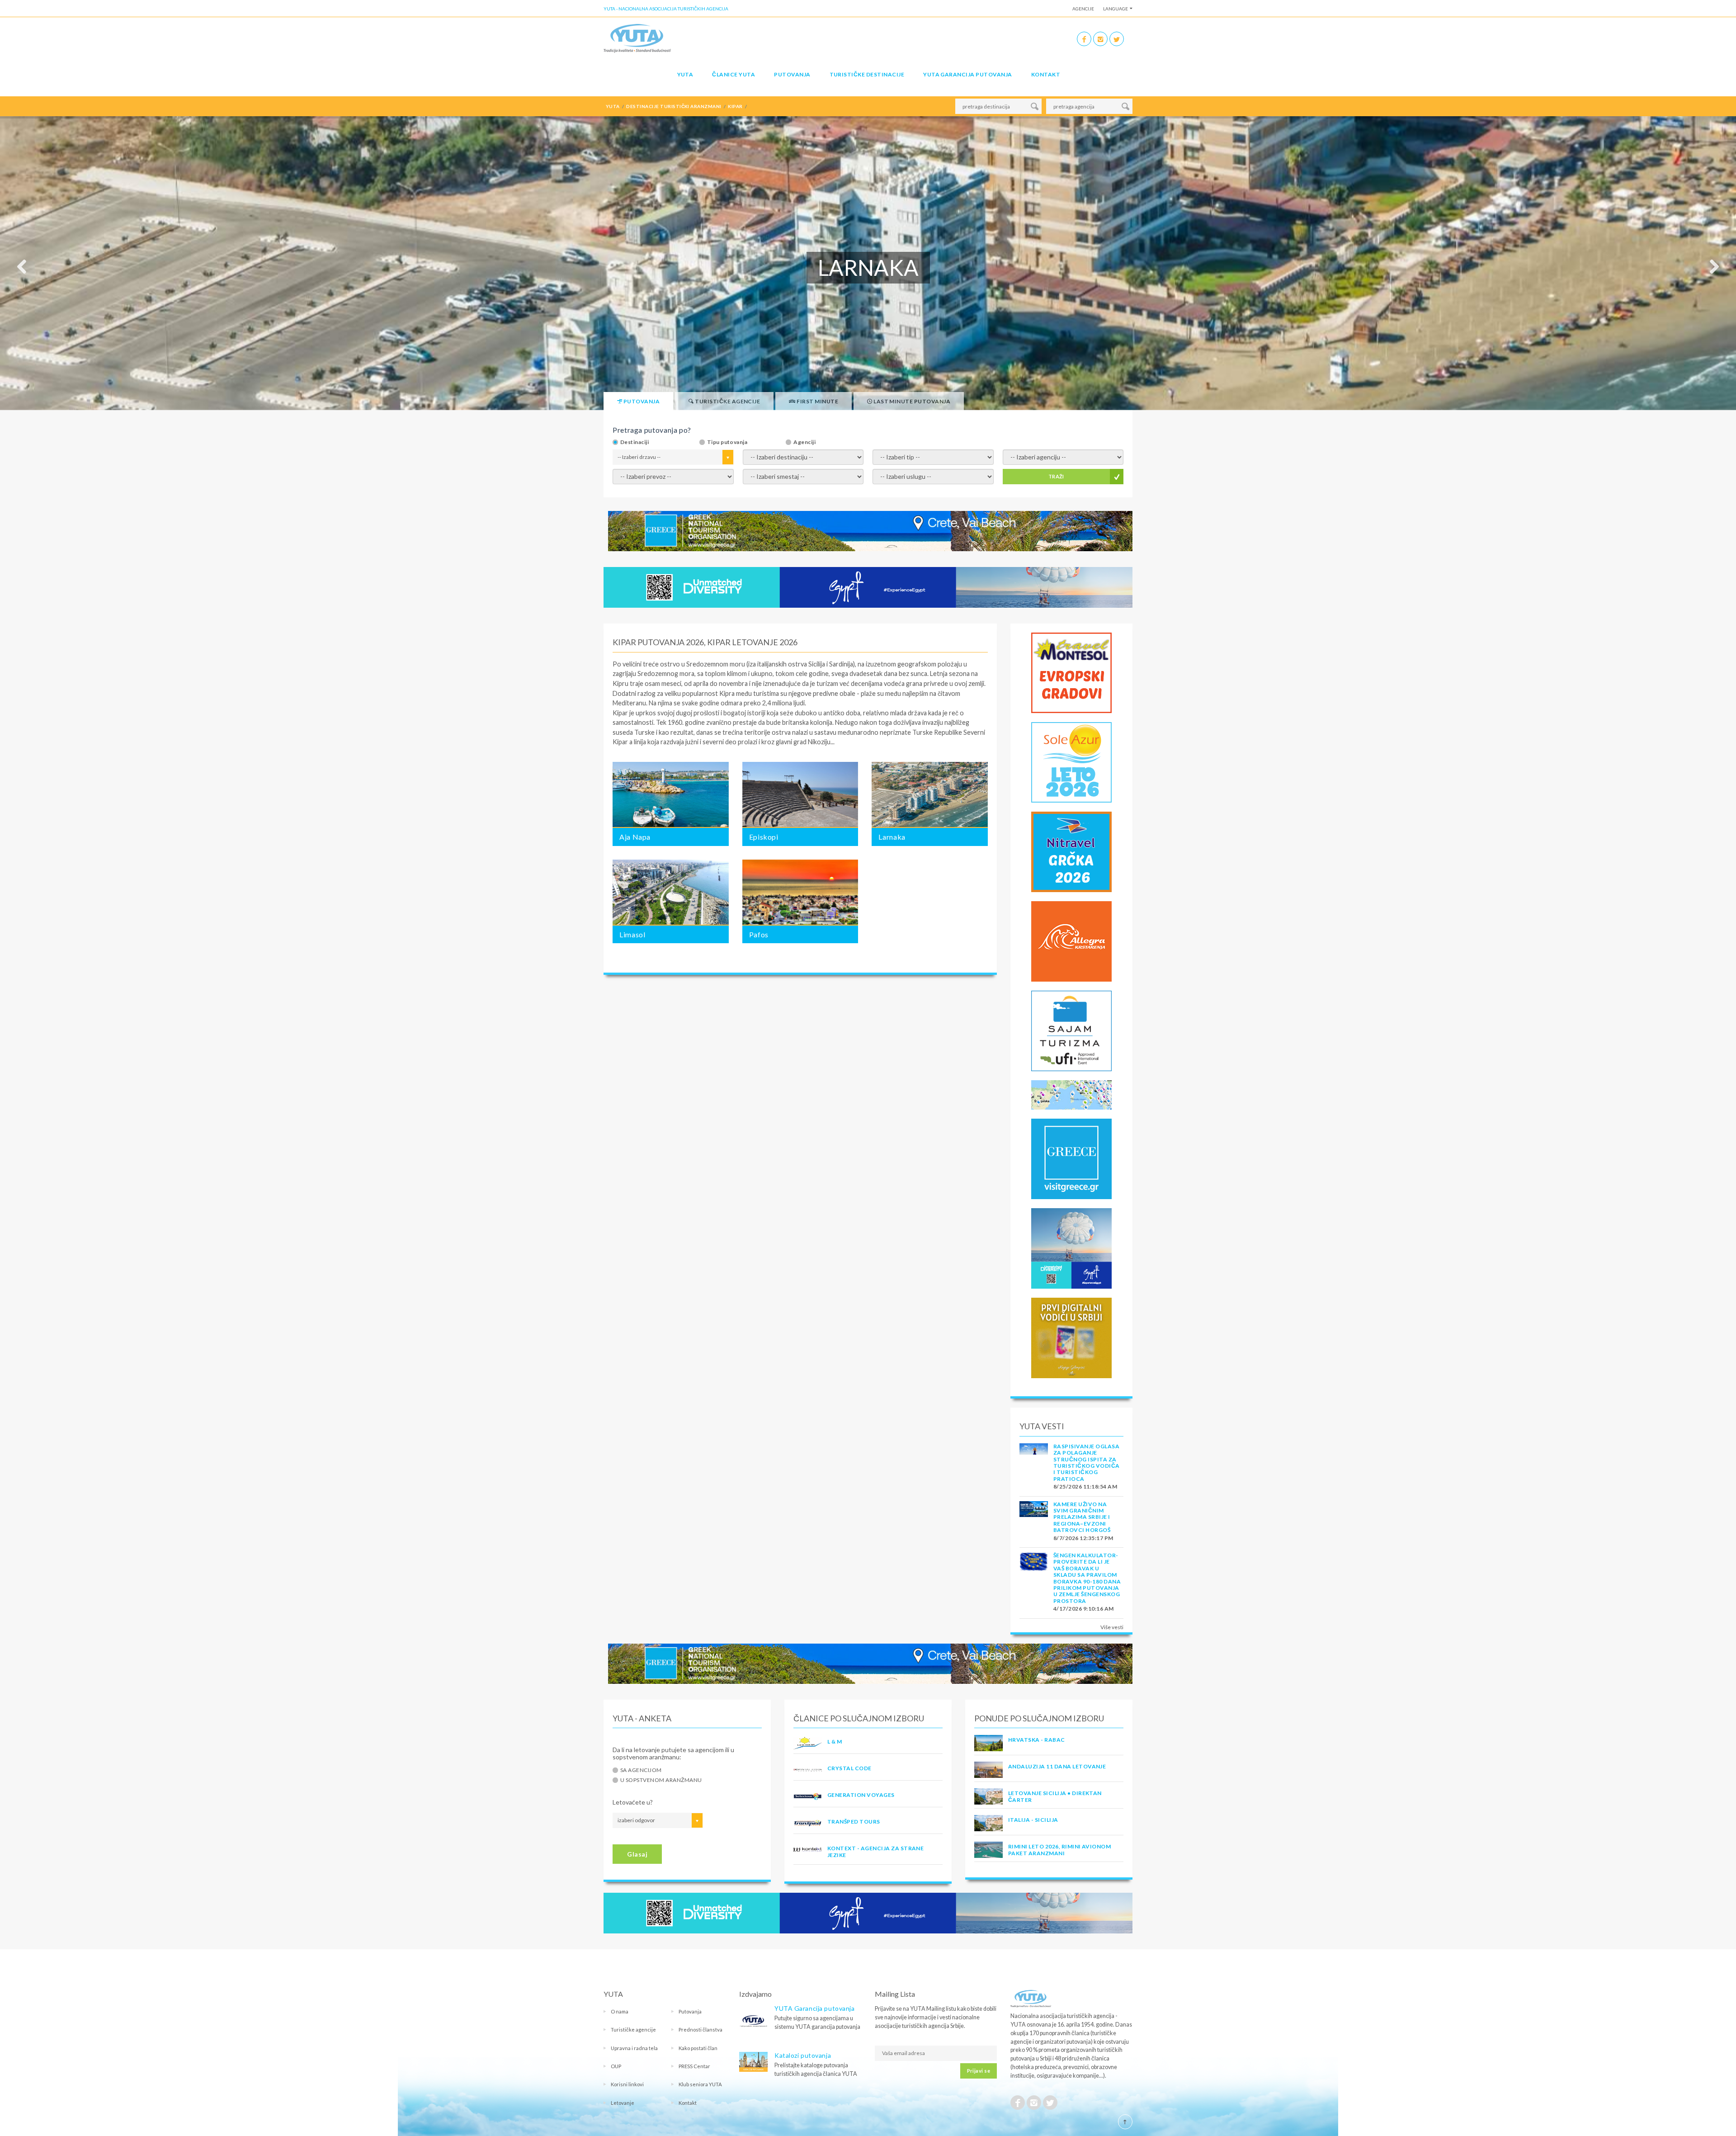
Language (1116, 9)
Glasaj (637, 1854)
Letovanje (623, 2103)
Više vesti (1112, 1627)
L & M (835, 1741)
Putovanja (792, 74)
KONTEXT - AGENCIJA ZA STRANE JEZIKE (875, 1851)
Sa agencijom (641, 1770)
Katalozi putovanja (803, 2055)
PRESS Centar (694, 2066)
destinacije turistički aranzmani (674, 106)
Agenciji (804, 442)
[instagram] (1100, 39)
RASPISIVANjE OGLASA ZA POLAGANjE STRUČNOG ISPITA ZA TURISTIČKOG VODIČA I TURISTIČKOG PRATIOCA (1087, 1463)
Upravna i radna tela (634, 2048)
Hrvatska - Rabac (1037, 1740)
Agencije (1083, 9)
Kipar (620, 713)
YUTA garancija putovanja (968, 74)
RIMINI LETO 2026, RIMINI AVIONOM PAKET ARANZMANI (1059, 1850)
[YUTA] (637, 38)
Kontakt (1046, 74)
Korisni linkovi (627, 2084)
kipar (735, 106)
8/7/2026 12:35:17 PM (1083, 1538)
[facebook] (1084, 39)
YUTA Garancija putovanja (814, 2008)
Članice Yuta (734, 74)
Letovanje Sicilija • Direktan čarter (1055, 1796)
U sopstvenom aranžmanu (661, 1780)
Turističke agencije (633, 2030)
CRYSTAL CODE (849, 1768)
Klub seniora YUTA (700, 2084)
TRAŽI (1056, 476)
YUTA (685, 74)
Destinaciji (634, 442)
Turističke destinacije (867, 74)
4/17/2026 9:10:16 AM (1084, 1609)
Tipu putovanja (727, 442)
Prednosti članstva (701, 2030)
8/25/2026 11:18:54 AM (1085, 1486)
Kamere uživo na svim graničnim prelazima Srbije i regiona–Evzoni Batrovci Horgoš (1082, 1517)
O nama (620, 2011)
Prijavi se (979, 2071)
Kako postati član (698, 2048)
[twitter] (1117, 39)
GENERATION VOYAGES (861, 1795)
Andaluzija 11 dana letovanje (1057, 1766)
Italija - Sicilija (1033, 1820)
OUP (616, 2066)
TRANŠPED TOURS (854, 1822)
